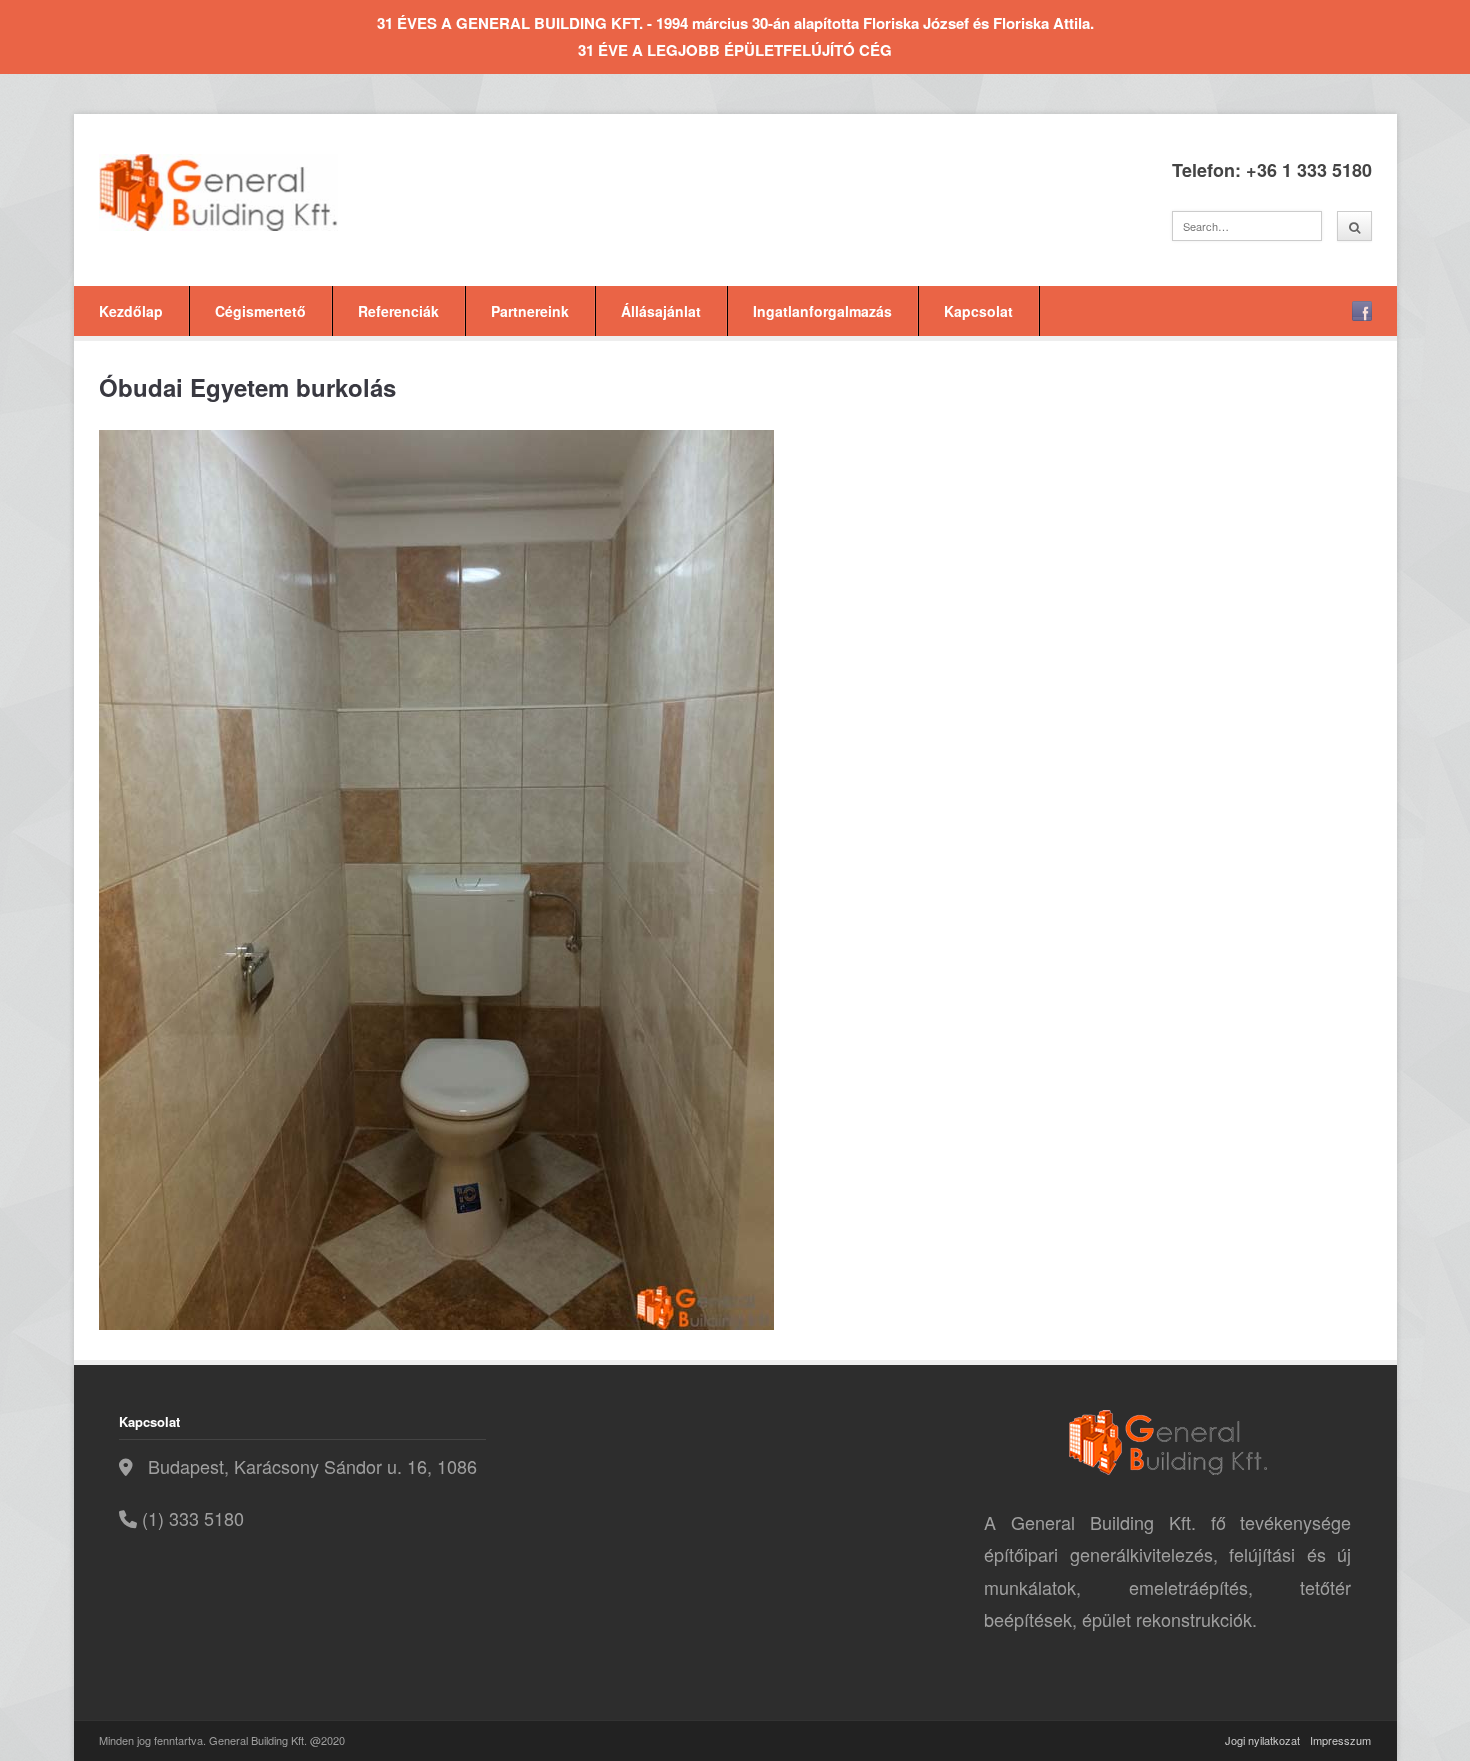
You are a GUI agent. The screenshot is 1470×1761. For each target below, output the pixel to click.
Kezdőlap (131, 311)
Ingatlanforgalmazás (822, 311)
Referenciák (398, 311)
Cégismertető (260, 311)
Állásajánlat (661, 311)
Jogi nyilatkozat (1262, 1740)
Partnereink (530, 311)
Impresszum (1340, 1740)
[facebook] (1362, 311)
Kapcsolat (978, 311)
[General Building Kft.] (249, 192)
